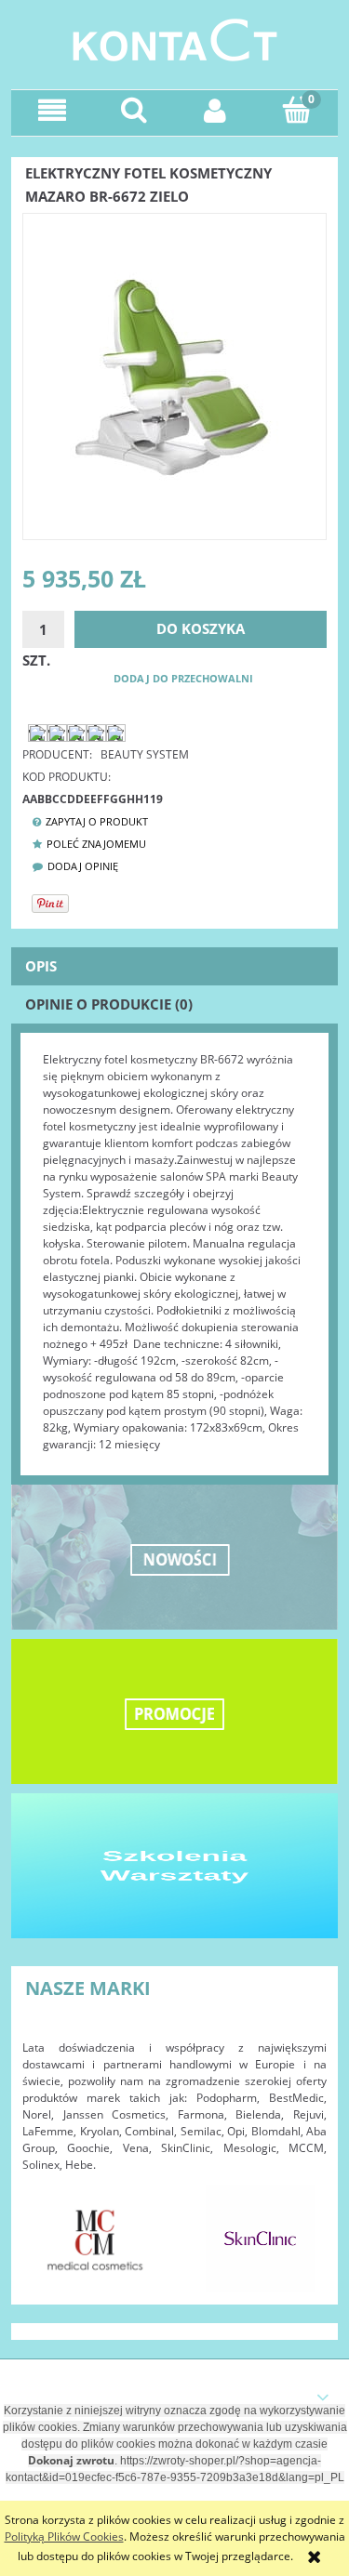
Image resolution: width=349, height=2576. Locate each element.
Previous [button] (46, 2229)
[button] (52, 110)
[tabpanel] (174, 1252)
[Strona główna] (175, 38)
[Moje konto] (216, 110)
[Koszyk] (297, 109)
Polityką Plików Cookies (64, 2536)
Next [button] (303, 2229)
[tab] (174, 966)
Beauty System (145, 754)
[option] (95, 2239)
